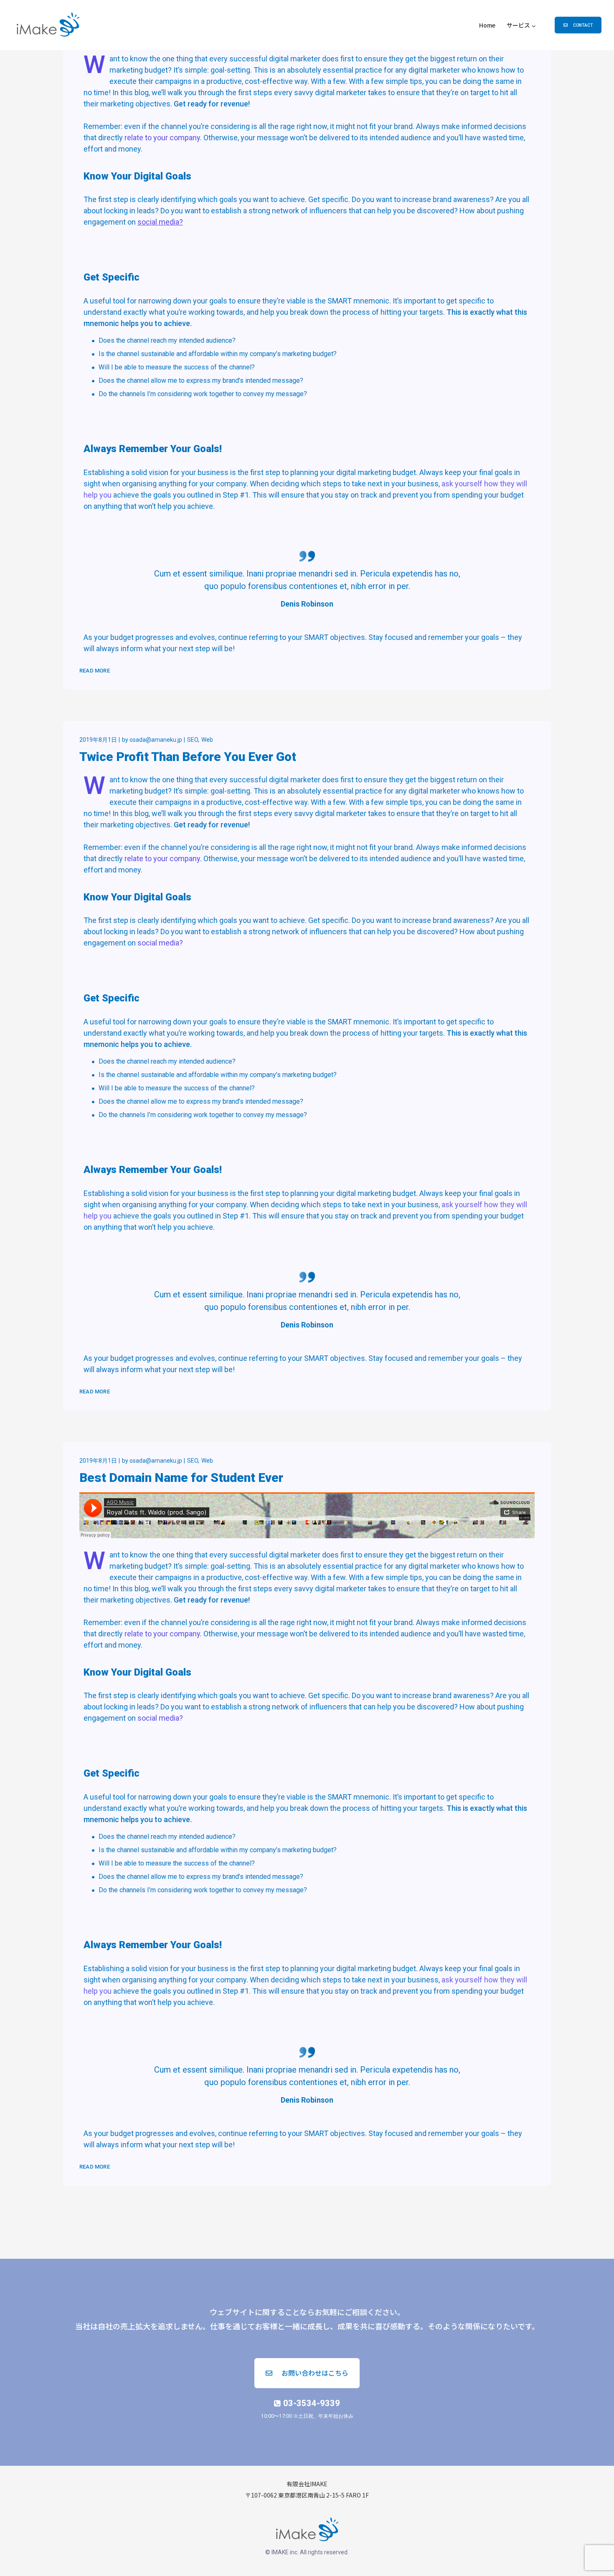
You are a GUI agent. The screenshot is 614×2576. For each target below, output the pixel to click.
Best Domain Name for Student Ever (181, 1478)
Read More (95, 671)
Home (487, 25)
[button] (578, 25)
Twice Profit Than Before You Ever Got (188, 757)
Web (207, 740)
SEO (193, 740)
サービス (518, 25)
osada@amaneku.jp (156, 740)
